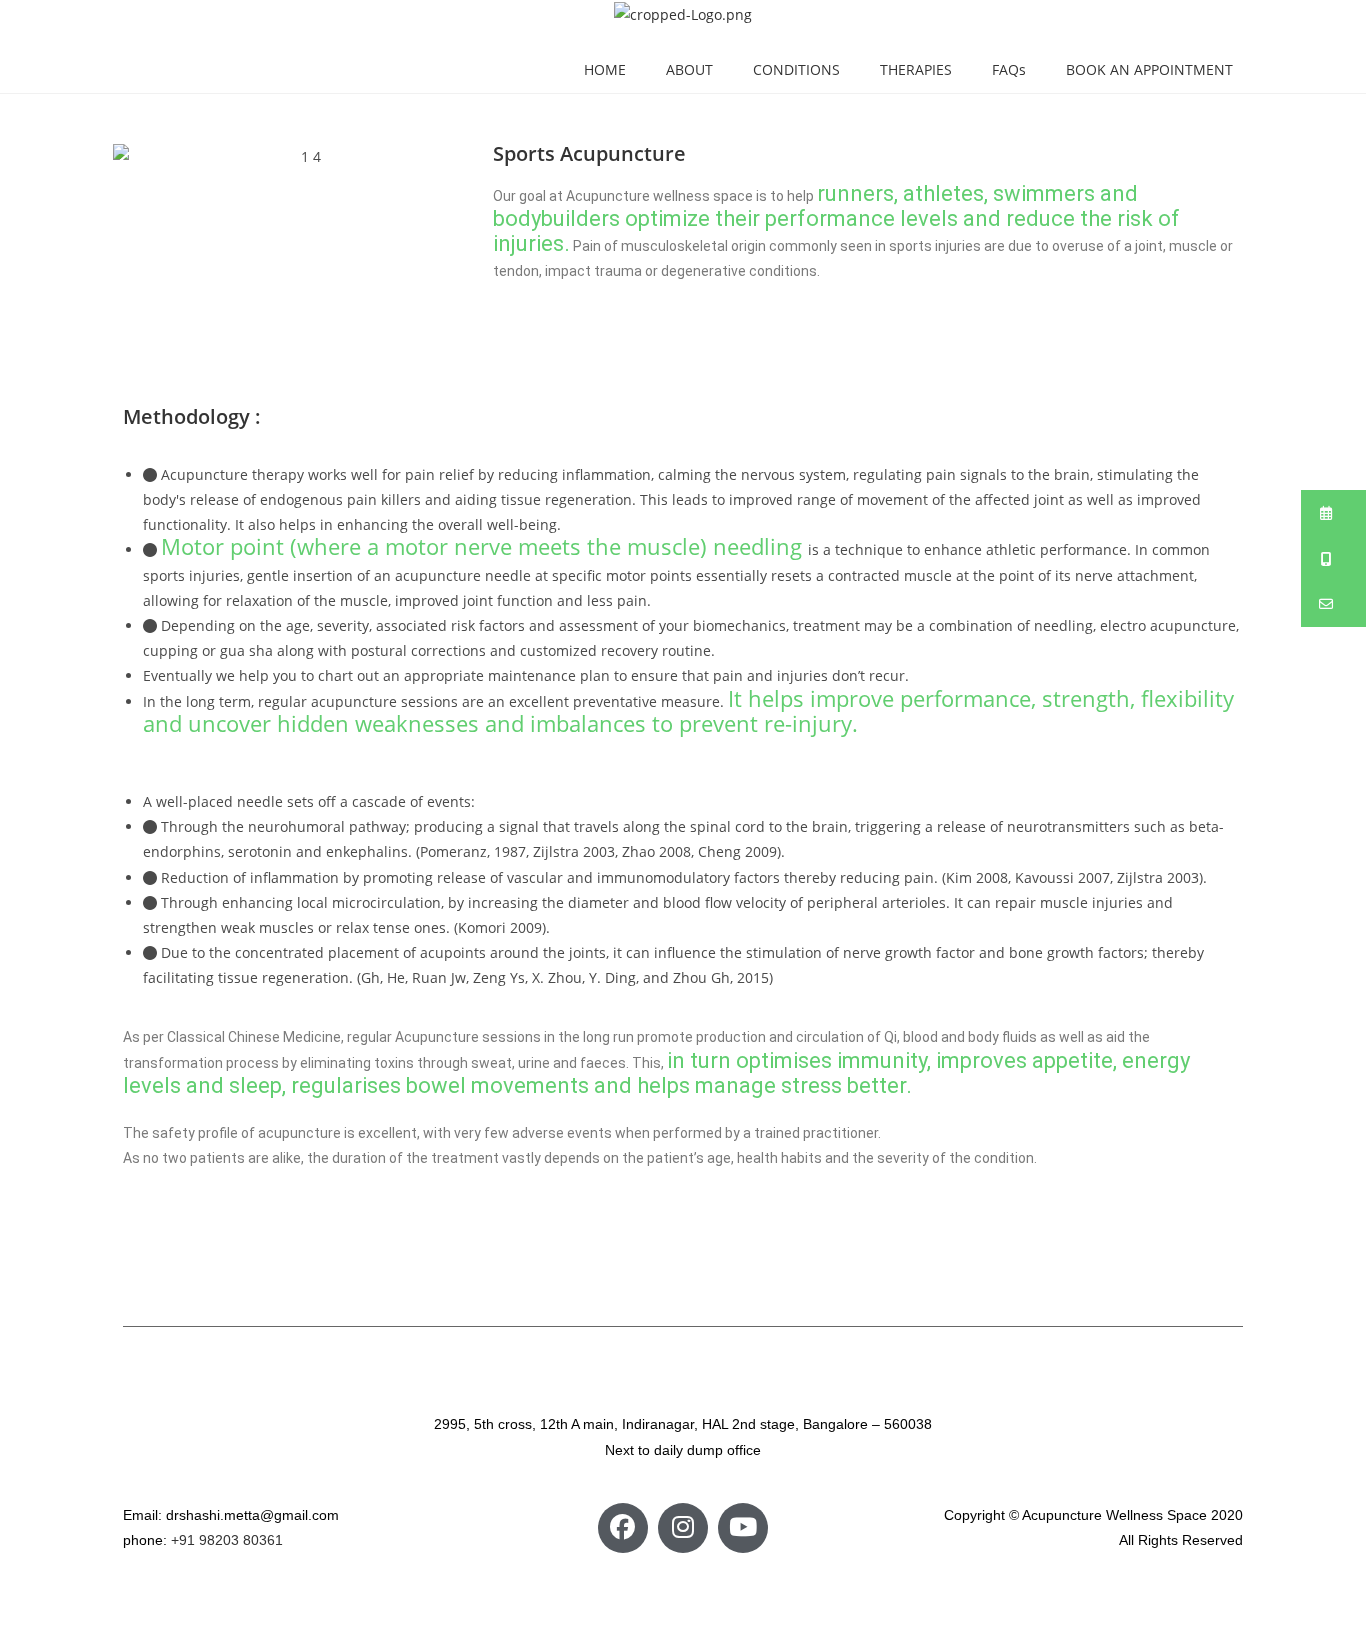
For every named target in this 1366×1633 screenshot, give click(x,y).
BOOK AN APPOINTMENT (1149, 69)
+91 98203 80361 (227, 1540)
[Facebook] (623, 1528)
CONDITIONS (796, 69)
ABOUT (689, 69)
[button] (1333, 513)
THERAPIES (916, 69)
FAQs (1009, 69)
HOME (605, 69)
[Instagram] (683, 1528)
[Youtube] (743, 1528)
